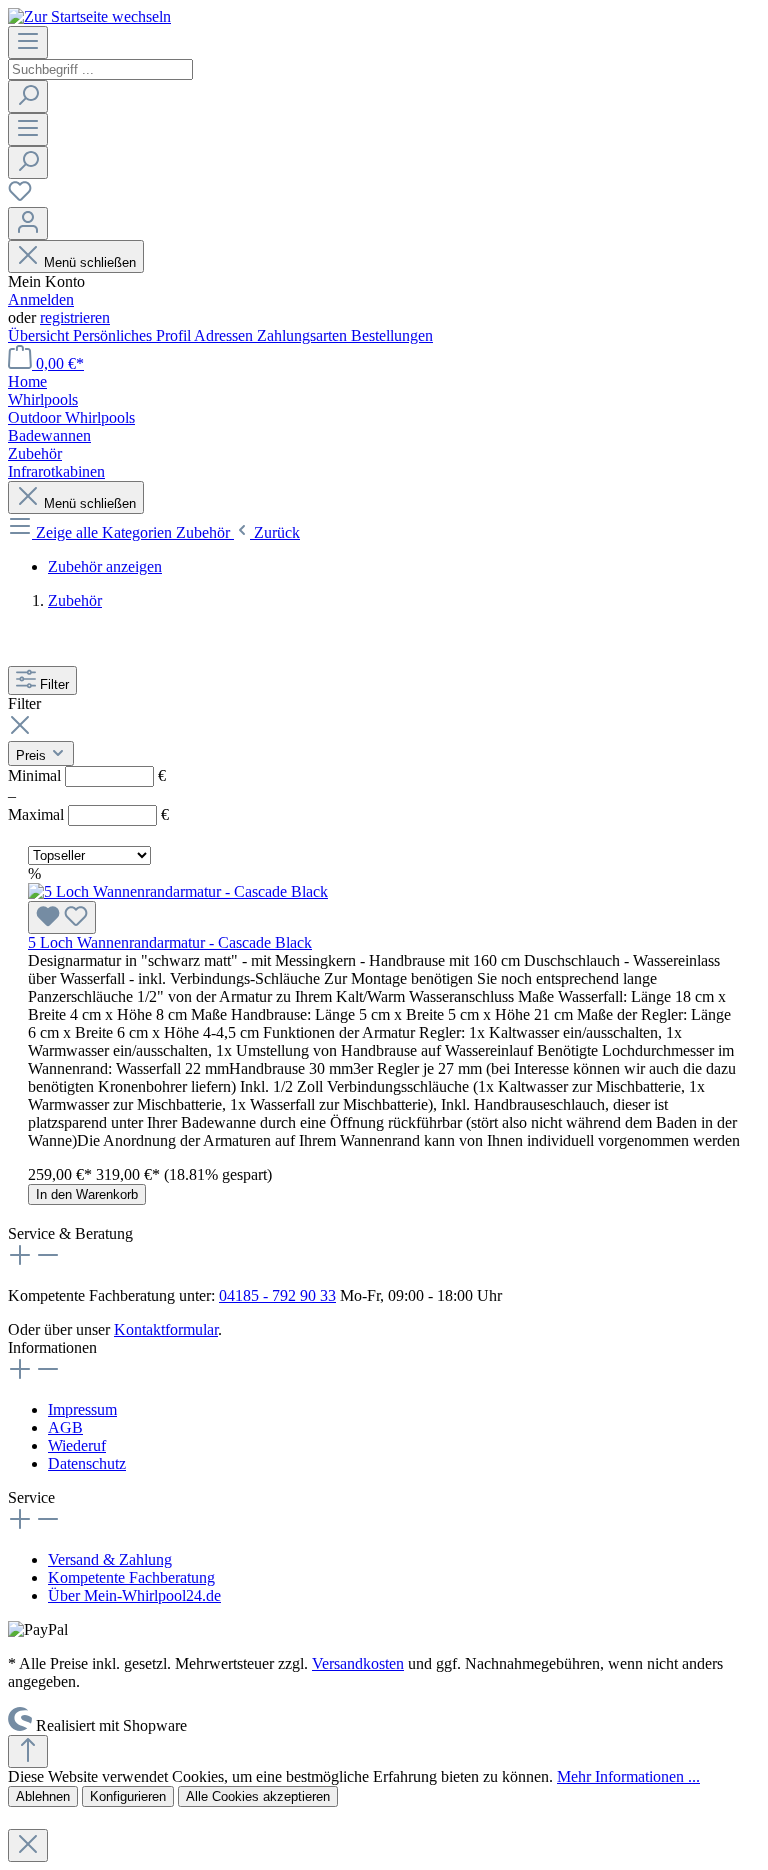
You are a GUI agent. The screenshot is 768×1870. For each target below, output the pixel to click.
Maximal (88, 814)
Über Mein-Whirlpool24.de (134, 1595)
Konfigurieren (128, 1796)
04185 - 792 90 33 (277, 1295)
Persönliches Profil (133, 335)
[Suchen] (28, 96)
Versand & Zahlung (110, 1559)
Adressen (225, 335)
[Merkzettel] (20, 197)
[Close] (28, 1845)
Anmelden (41, 299)
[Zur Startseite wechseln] (89, 16)
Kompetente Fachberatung (131, 1577)
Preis (33, 755)
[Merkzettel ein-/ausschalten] (62, 917)
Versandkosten (358, 1663)
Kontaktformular (166, 1329)
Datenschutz (87, 1463)
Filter (54, 684)
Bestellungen (392, 335)
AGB (65, 1427)
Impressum (82, 1409)
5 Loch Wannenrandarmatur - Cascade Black (170, 942)
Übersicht (40, 335)
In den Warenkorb (87, 1194)
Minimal (87, 775)
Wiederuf (77, 1445)
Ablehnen (43, 1796)
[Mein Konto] (28, 223)
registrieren (75, 317)
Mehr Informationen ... (628, 1776)
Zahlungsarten (304, 335)
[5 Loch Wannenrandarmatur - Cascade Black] (178, 891)
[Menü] (28, 42)
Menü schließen (90, 262)
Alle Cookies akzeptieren (258, 1796)
